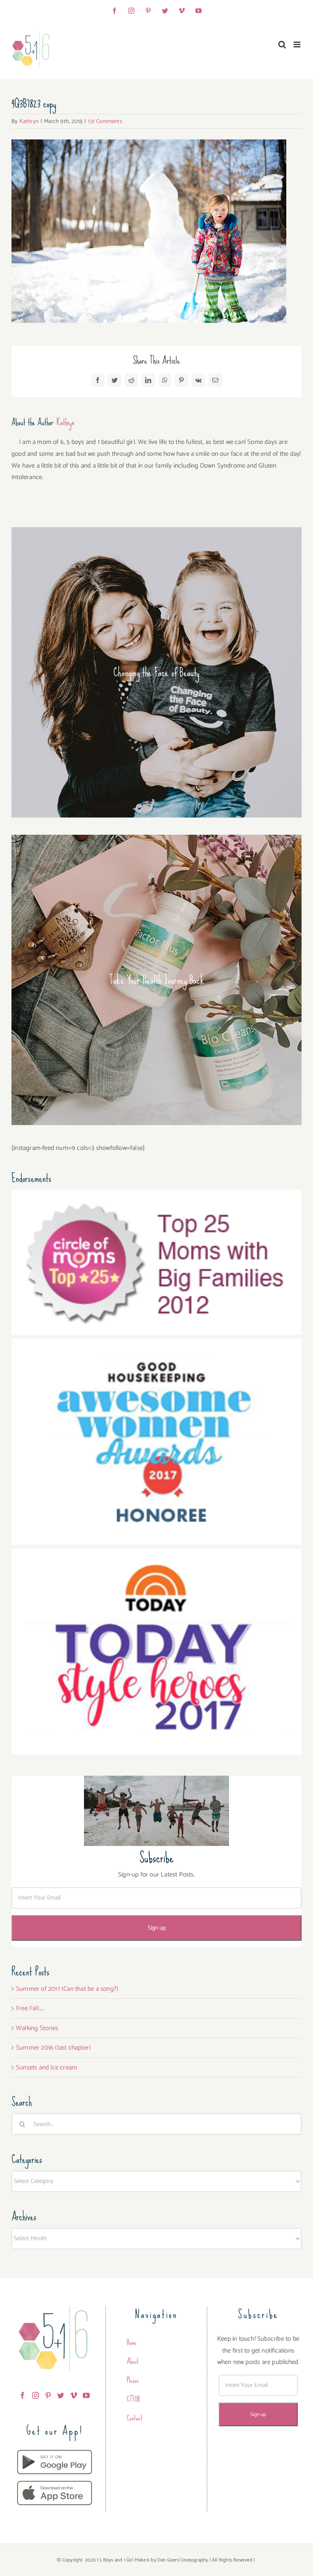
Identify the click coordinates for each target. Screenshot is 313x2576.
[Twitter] (61, 2395)
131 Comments (105, 121)
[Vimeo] (74, 2395)
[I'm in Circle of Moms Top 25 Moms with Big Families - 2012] (156, 1195)
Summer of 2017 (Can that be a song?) (67, 1989)
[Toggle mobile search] (282, 45)
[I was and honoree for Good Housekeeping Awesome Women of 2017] (156, 1344)
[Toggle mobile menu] (298, 45)
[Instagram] (35, 2395)
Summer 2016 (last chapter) (53, 2048)
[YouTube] (86, 2395)
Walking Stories (37, 2028)
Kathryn (29, 121)
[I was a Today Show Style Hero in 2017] (156, 1554)
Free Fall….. (30, 2008)
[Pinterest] (48, 2395)
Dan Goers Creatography (183, 2560)
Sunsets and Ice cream (47, 2068)
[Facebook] (23, 2395)
